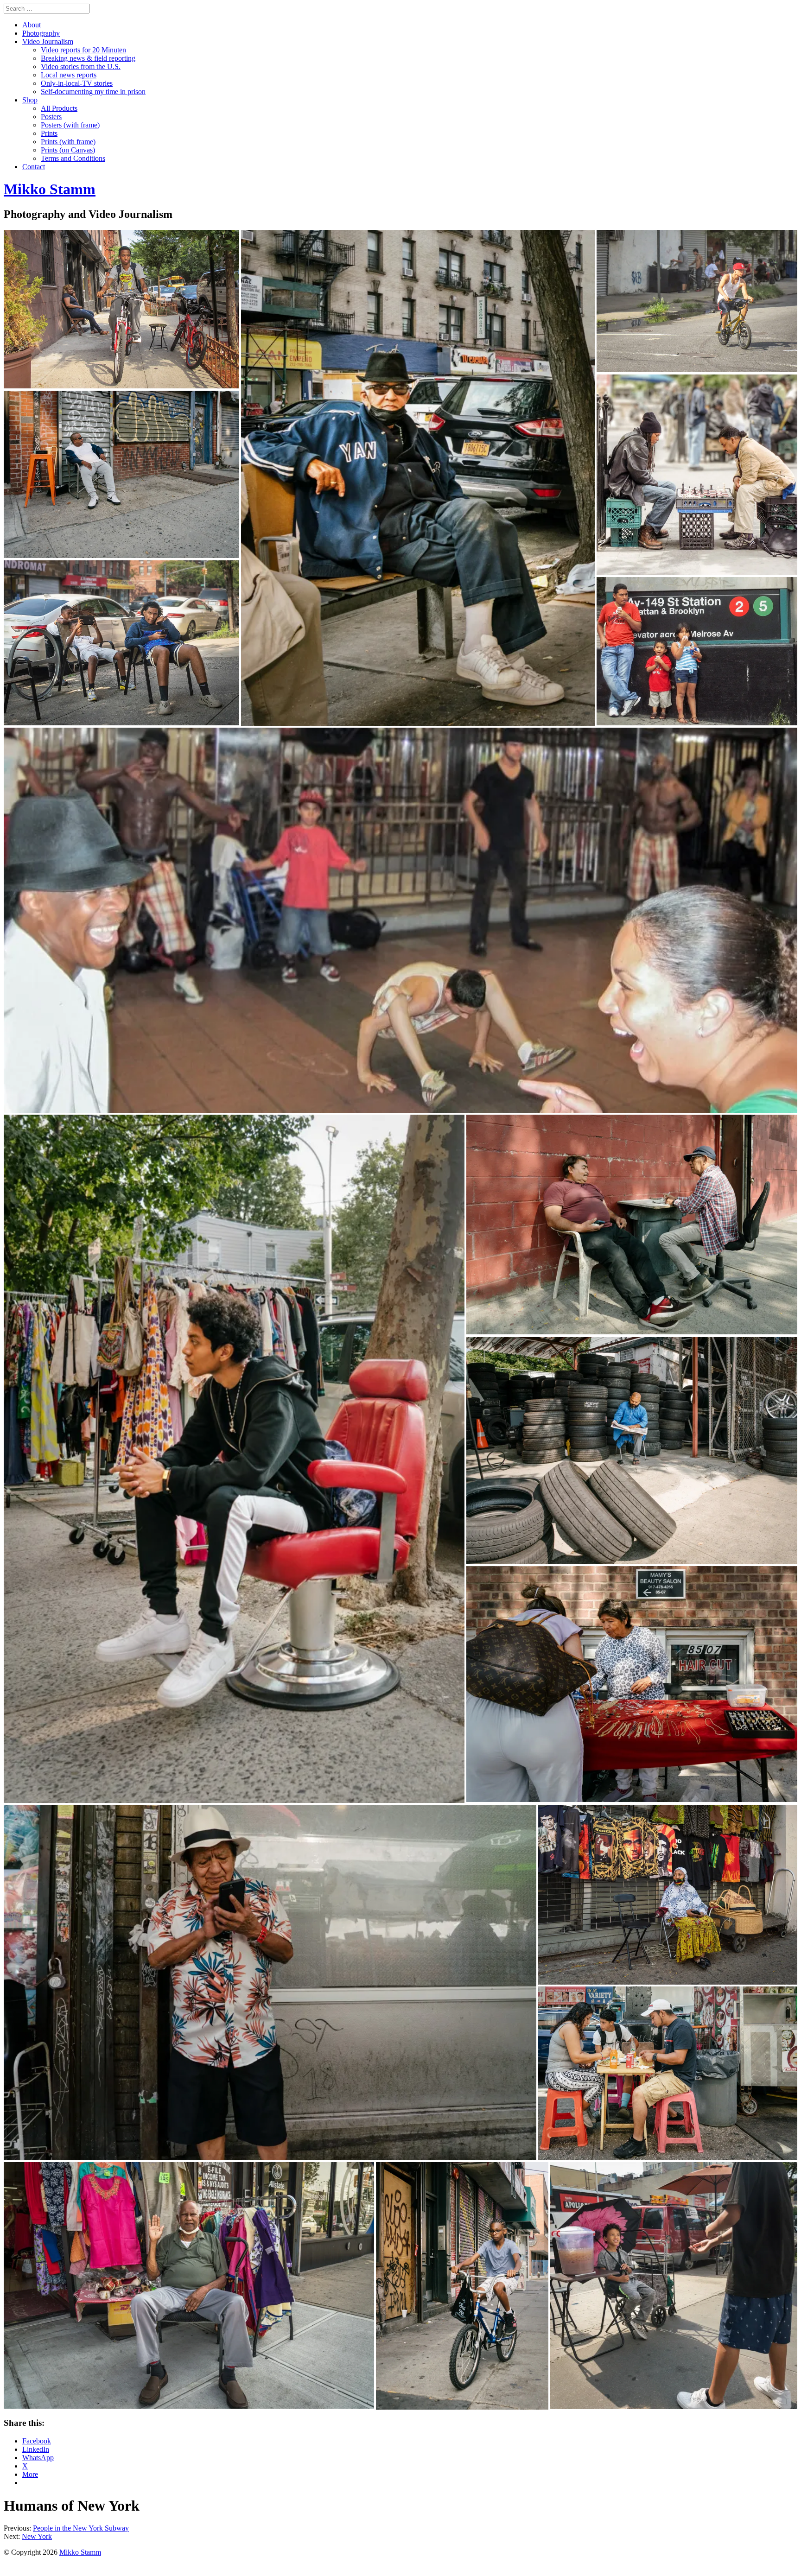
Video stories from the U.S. (81, 67)
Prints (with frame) (68, 142)
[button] (121, 309)
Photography (41, 33)
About (32, 25)
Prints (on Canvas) (68, 150)
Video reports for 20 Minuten (83, 50)
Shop (30, 100)
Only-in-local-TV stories (77, 83)
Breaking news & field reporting (88, 58)
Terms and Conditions (73, 158)
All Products (59, 108)
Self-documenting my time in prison (93, 92)
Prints (49, 133)
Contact (34, 167)
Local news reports (69, 75)
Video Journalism (48, 41)
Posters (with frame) (70, 125)
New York (37, 2536)
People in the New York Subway (81, 2528)
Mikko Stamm (80, 2552)
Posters (51, 117)
